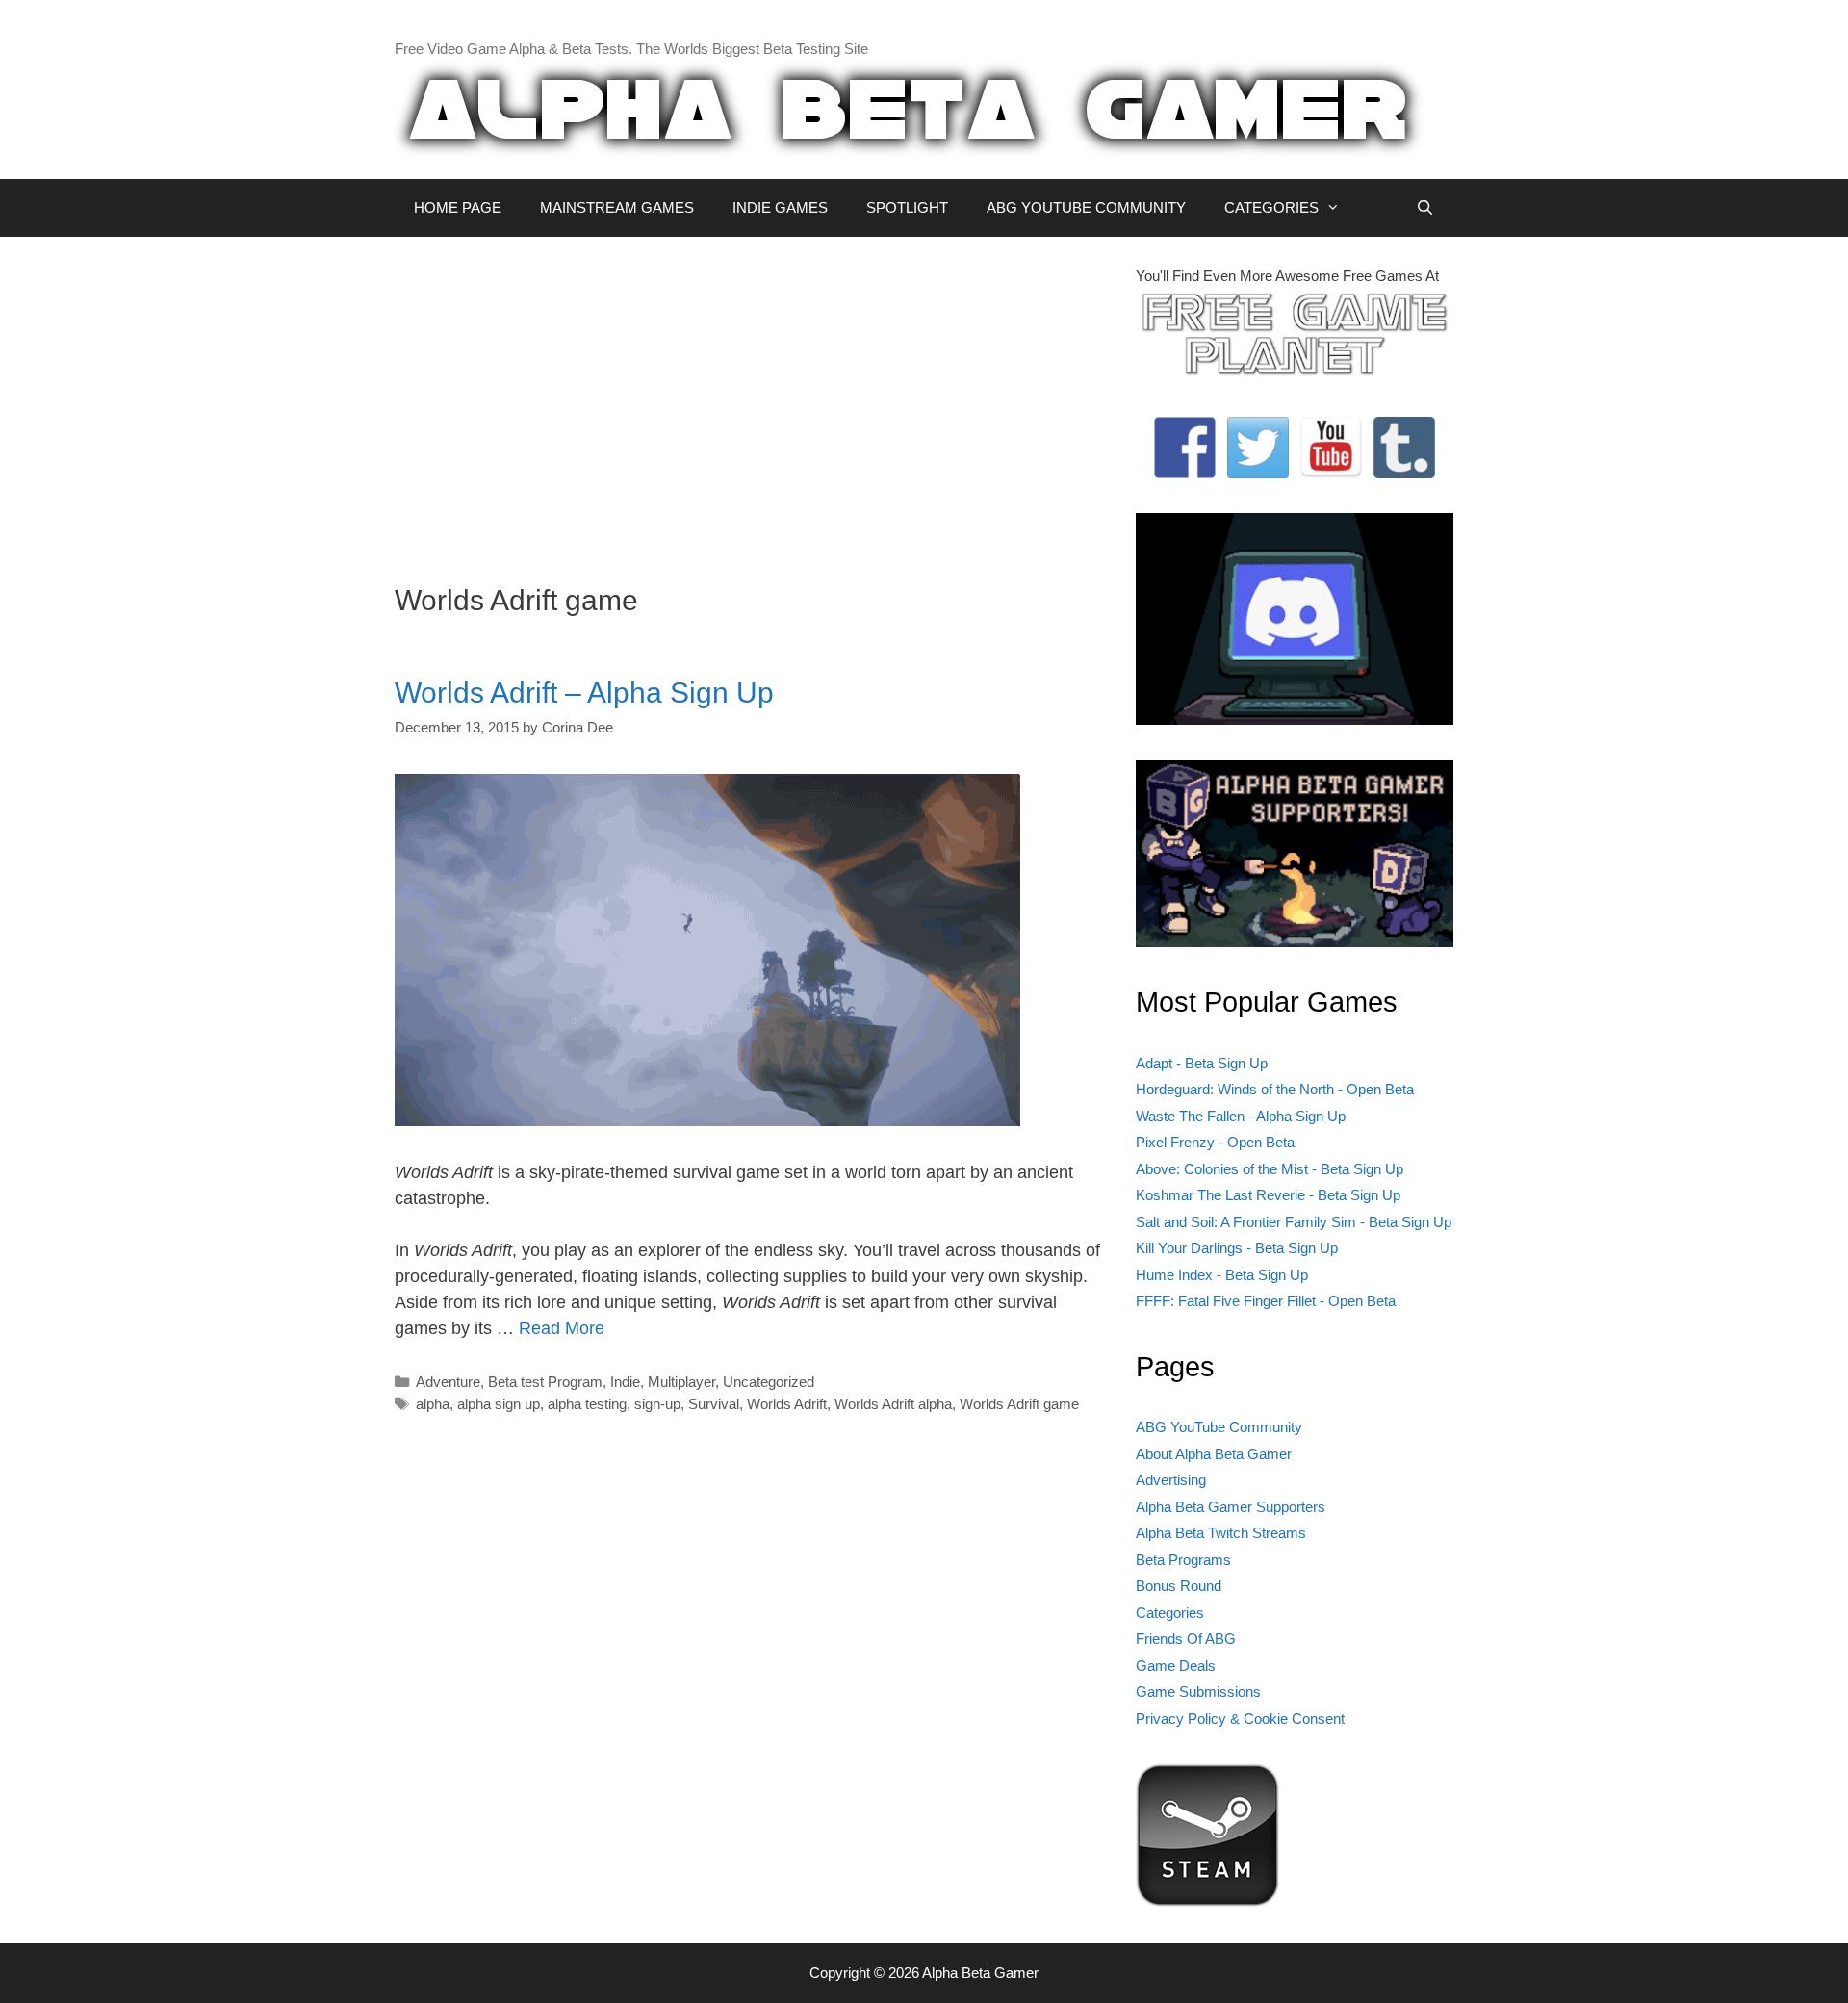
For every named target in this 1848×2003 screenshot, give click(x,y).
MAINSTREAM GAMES (617, 207)
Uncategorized (769, 1382)
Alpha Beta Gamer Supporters (1231, 1507)
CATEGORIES (1271, 207)
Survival (714, 1404)
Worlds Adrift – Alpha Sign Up (584, 693)
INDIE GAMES (780, 207)
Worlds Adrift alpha (893, 1404)
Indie (625, 1382)
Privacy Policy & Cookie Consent (1240, 1719)
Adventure (448, 1382)
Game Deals (1176, 1666)
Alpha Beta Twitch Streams (1221, 1533)
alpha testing (587, 1404)
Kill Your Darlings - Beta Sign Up (1237, 1248)
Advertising (1171, 1480)
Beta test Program (545, 1382)
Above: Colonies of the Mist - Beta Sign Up (1270, 1169)
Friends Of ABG (1186, 1639)
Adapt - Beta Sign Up (1202, 1063)
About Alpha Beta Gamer (1214, 1454)
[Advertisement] (751, 400)
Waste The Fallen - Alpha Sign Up (1241, 1116)
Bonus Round (1179, 1586)
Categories (1170, 1613)
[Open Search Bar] (1425, 208)
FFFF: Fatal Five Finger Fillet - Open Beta (1266, 1301)
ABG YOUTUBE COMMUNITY (1086, 207)
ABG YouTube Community (1219, 1427)
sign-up (657, 1404)
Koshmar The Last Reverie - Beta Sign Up (1268, 1195)
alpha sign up (499, 1404)
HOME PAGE (458, 207)
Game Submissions (1198, 1692)
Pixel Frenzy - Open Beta (1215, 1142)
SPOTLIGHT (907, 207)
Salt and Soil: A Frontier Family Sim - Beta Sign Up (1294, 1222)
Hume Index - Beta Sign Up (1222, 1275)
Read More (562, 1328)
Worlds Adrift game (1019, 1404)
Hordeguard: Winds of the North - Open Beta (1275, 1089)
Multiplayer (681, 1382)
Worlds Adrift (787, 1404)
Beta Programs (1183, 1560)
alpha (433, 1404)
